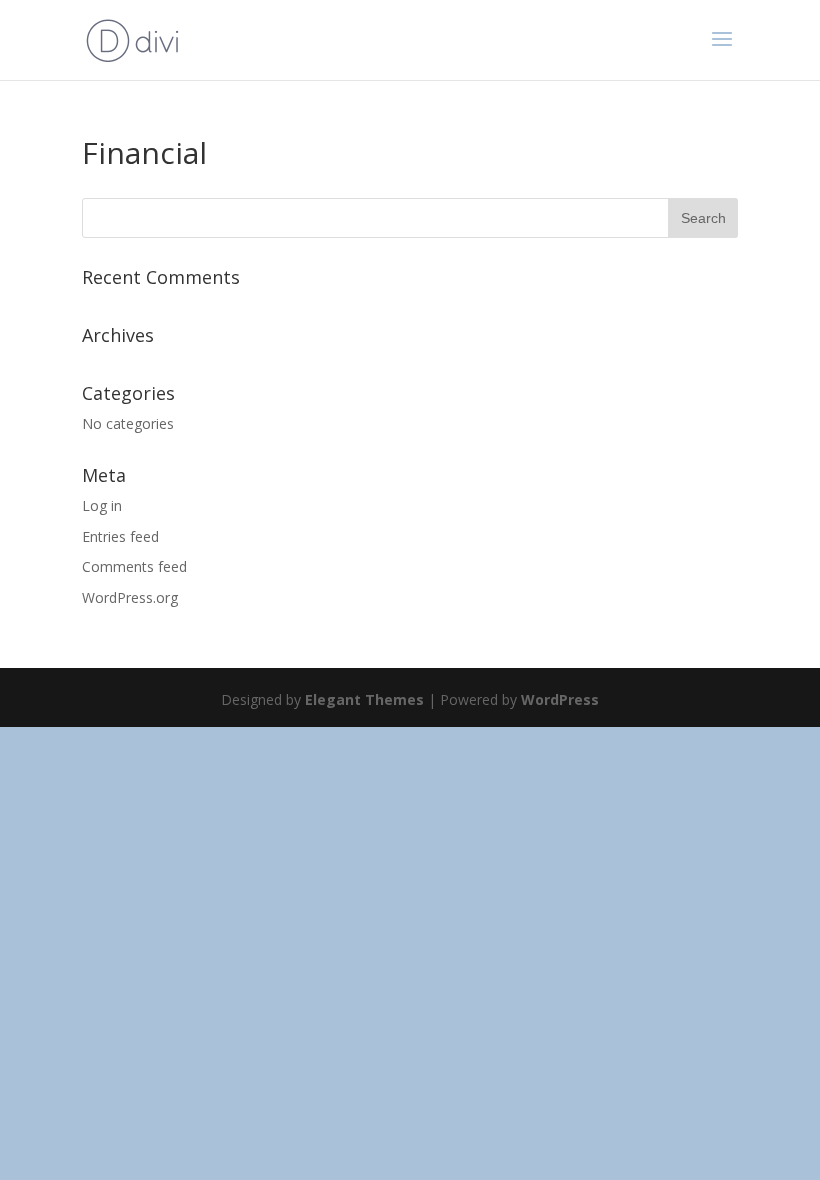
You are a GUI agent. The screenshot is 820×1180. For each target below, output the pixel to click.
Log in (102, 505)
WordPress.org (130, 597)
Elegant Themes (364, 699)
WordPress (560, 699)
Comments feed (134, 566)
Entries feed (120, 536)
